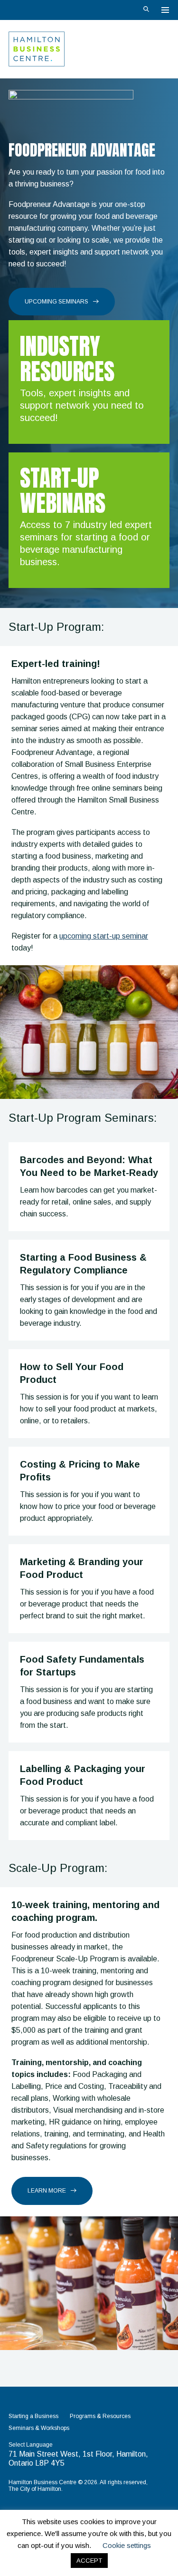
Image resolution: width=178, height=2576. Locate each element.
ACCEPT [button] (89, 2561)
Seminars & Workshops (39, 2428)
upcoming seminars (56, 302)
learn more (47, 2191)
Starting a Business (33, 2416)
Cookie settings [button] (127, 2545)
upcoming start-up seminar (104, 936)
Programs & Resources (100, 2416)
